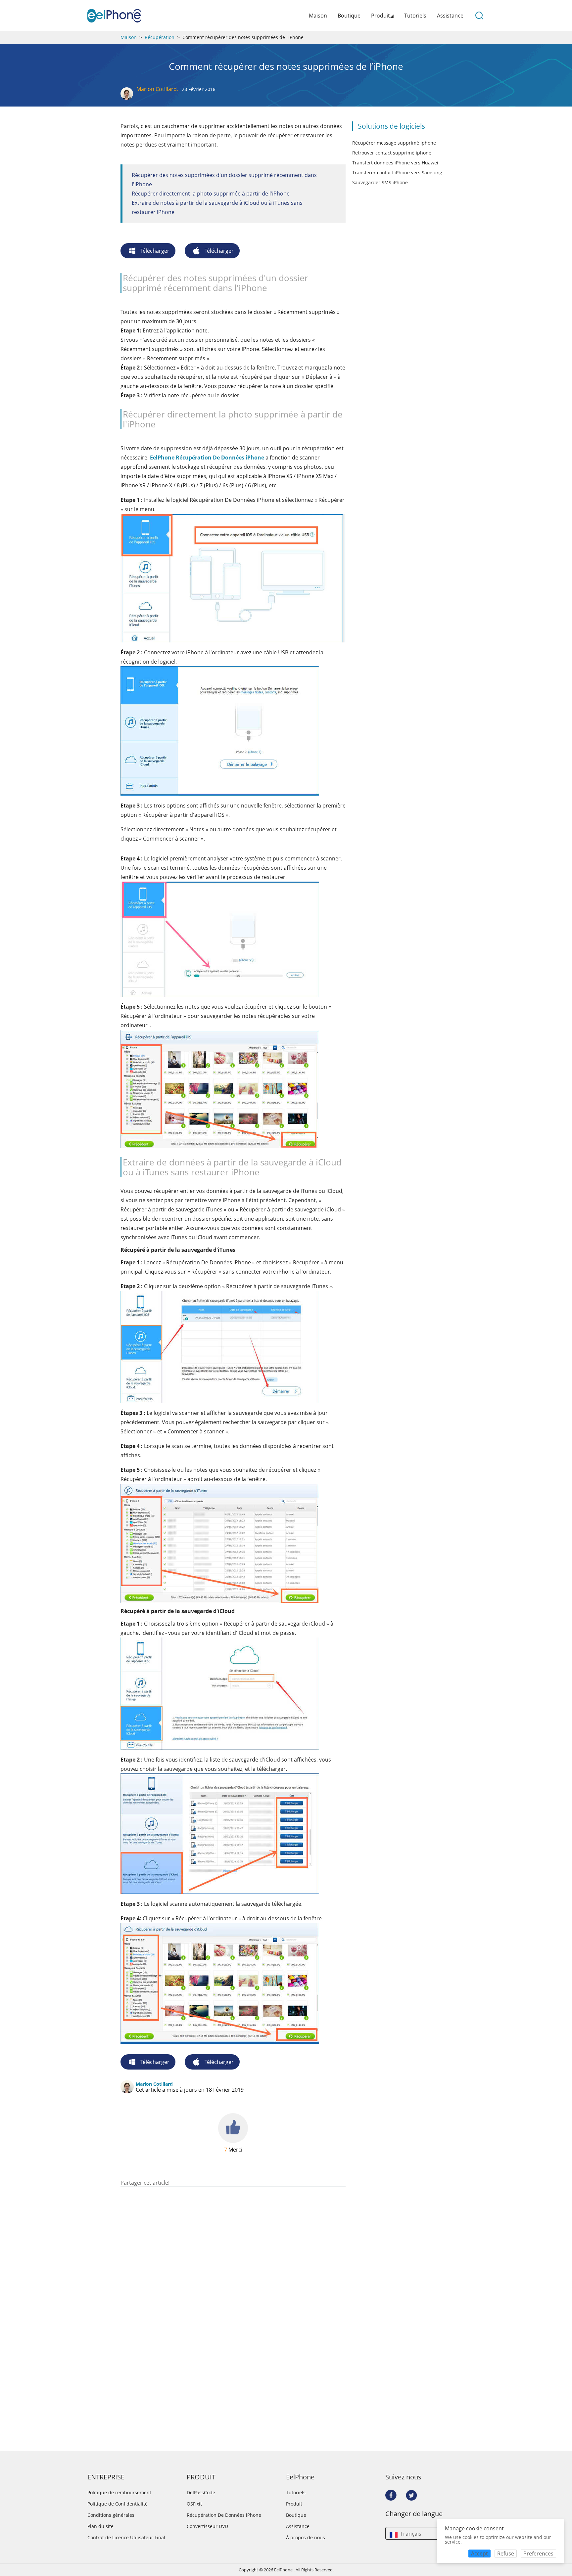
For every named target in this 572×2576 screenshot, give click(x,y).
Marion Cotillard (157, 89)
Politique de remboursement (119, 2493)
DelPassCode (201, 2493)
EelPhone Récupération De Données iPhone (207, 458)
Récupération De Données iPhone (224, 2515)
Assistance (450, 16)
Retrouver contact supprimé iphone (392, 153)
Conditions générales (111, 2515)
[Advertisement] (233, 2170)
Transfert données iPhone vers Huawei (395, 163)
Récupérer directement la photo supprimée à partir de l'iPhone (211, 194)
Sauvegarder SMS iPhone (380, 182)
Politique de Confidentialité (118, 2504)
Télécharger (155, 251)
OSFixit (194, 2504)
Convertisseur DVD (207, 2526)
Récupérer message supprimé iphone (394, 143)
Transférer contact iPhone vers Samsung (397, 173)
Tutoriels (415, 16)
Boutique (349, 16)
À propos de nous (306, 2538)
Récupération (160, 37)
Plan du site (100, 2526)
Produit (294, 2504)
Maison (318, 16)
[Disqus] (233, 2272)
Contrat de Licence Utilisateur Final (126, 2538)
